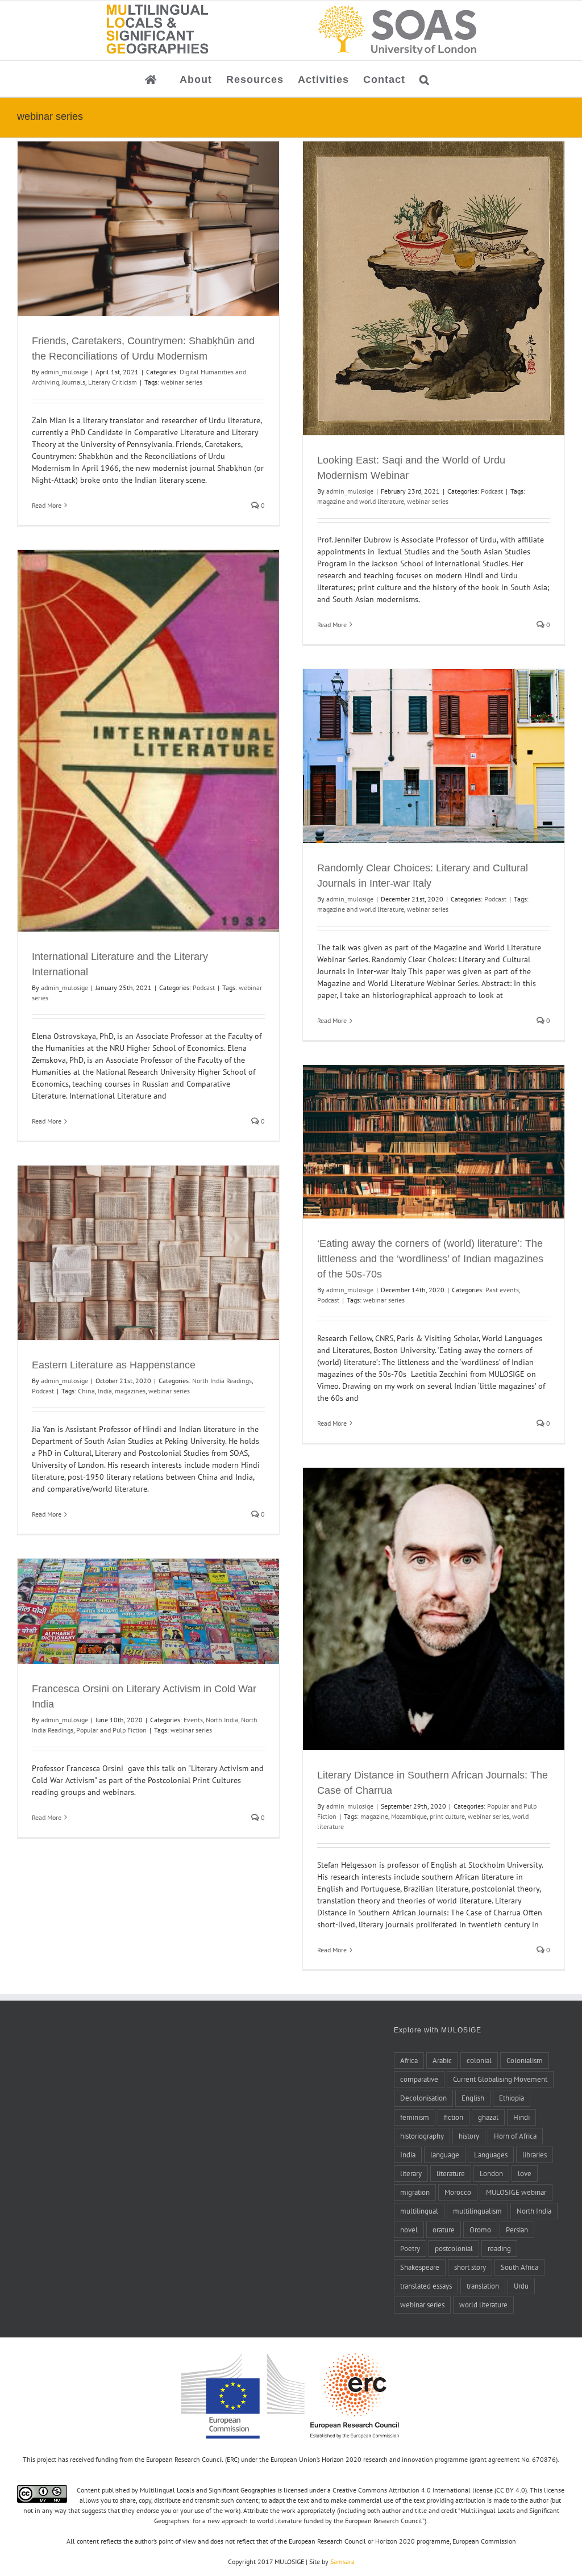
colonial (479, 2060)
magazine (374, 1816)
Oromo (480, 2230)
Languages (491, 2155)
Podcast (492, 491)
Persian (517, 2230)
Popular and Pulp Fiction (111, 1730)
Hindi (521, 2117)
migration (415, 2192)
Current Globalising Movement (500, 2079)
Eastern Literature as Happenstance (114, 1365)
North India (222, 1720)
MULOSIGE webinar (516, 2192)
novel (409, 2230)
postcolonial (454, 2248)
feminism (415, 2117)
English (473, 2098)
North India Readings (222, 1381)
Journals (74, 382)
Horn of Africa (515, 2136)
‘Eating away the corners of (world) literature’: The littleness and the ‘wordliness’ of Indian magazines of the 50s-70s (430, 1259)
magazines (130, 1391)
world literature (483, 2304)
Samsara (342, 2562)
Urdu (521, 2286)
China (86, 1391)
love (525, 2173)
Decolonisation (423, 2098)
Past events (502, 1290)
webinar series (182, 382)
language (445, 2155)
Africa (409, 2060)
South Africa (519, 2267)
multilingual (419, 2211)
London (491, 2173)
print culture (447, 1816)
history (469, 2136)
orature (444, 2230)
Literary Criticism (113, 382)
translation (483, 2286)
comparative (419, 2079)
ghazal (488, 2117)
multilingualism (477, 2211)
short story (470, 2267)
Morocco (458, 2192)
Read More (47, 505)
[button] (425, 79)
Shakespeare (420, 2267)
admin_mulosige (65, 372)
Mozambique (409, 1816)
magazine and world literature (361, 501)
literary (411, 2173)
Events (193, 1720)
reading (499, 2248)
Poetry (410, 2248)
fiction (454, 2117)
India (105, 1391)
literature (451, 2173)
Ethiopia (512, 2098)
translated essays (426, 2286)
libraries (535, 2155)
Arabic (442, 2060)
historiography (422, 2136)
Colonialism (525, 2060)
